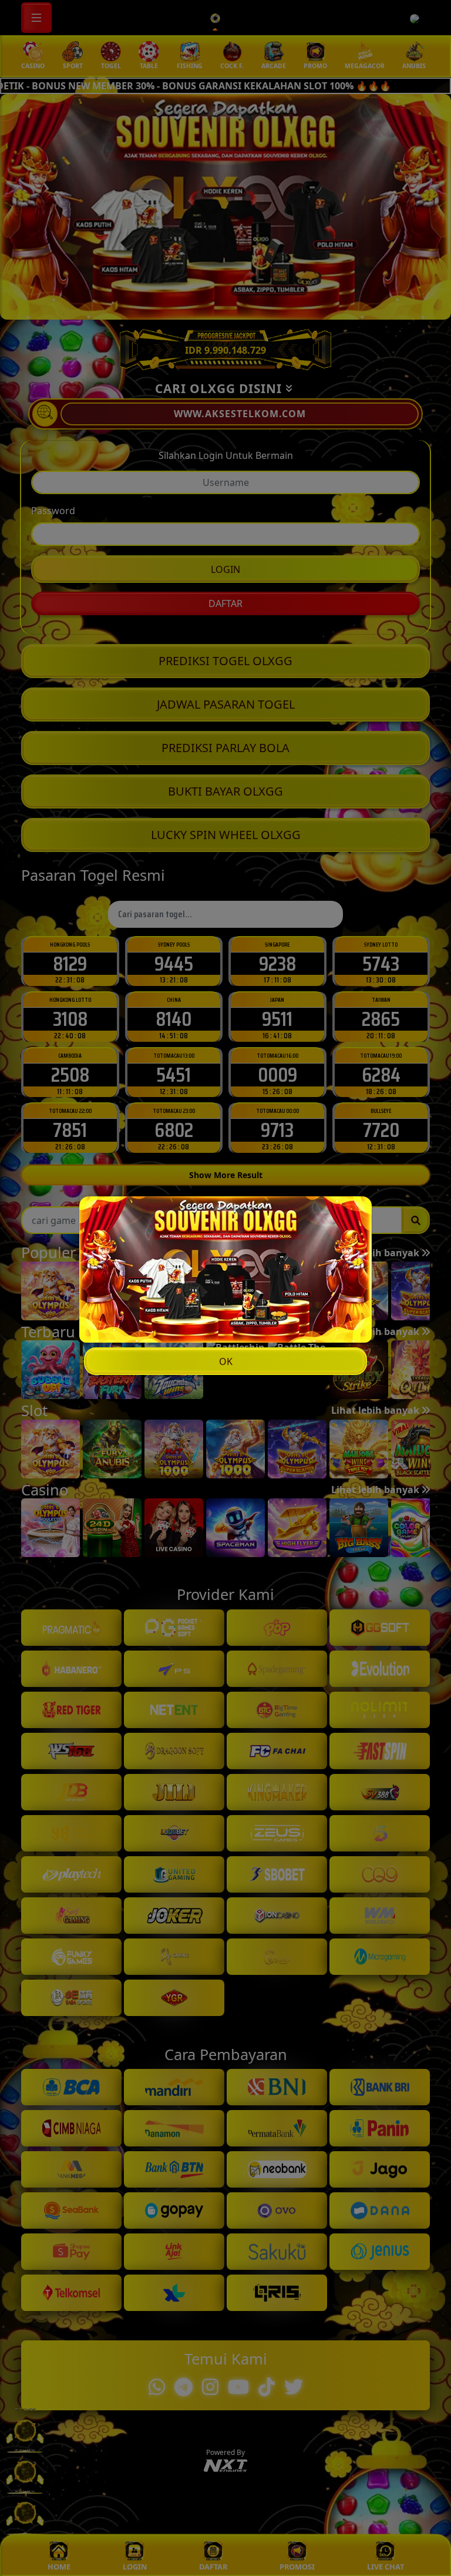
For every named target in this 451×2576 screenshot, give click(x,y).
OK (226, 1361)
